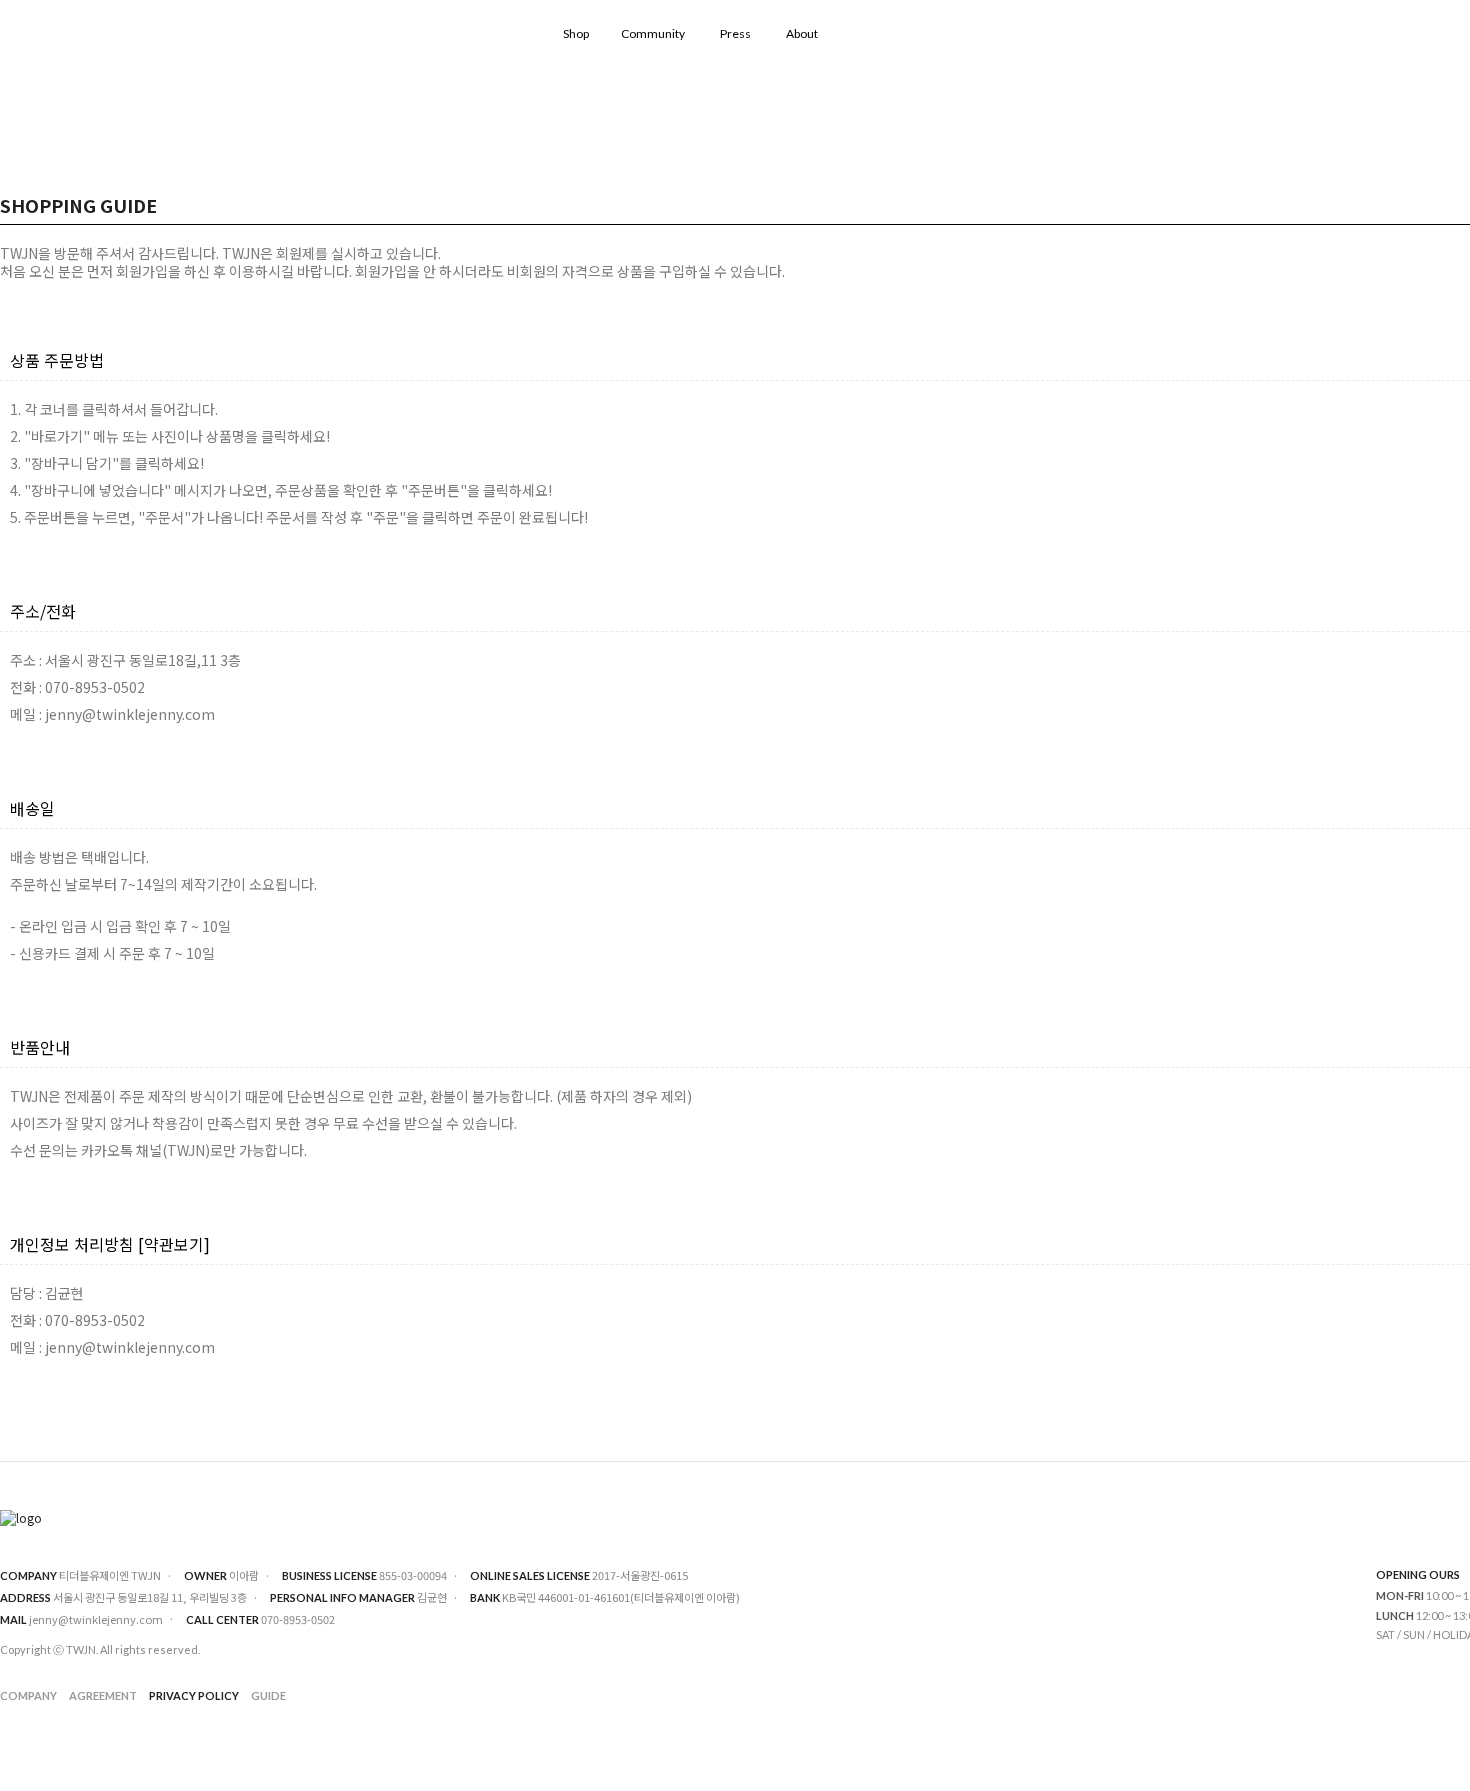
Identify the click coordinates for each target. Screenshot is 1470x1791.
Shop (576, 33)
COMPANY (28, 1695)
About (802, 33)
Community (653, 33)
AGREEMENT (103, 1695)
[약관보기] (174, 1244)
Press (735, 33)
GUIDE (268, 1695)
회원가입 (142, 271)
